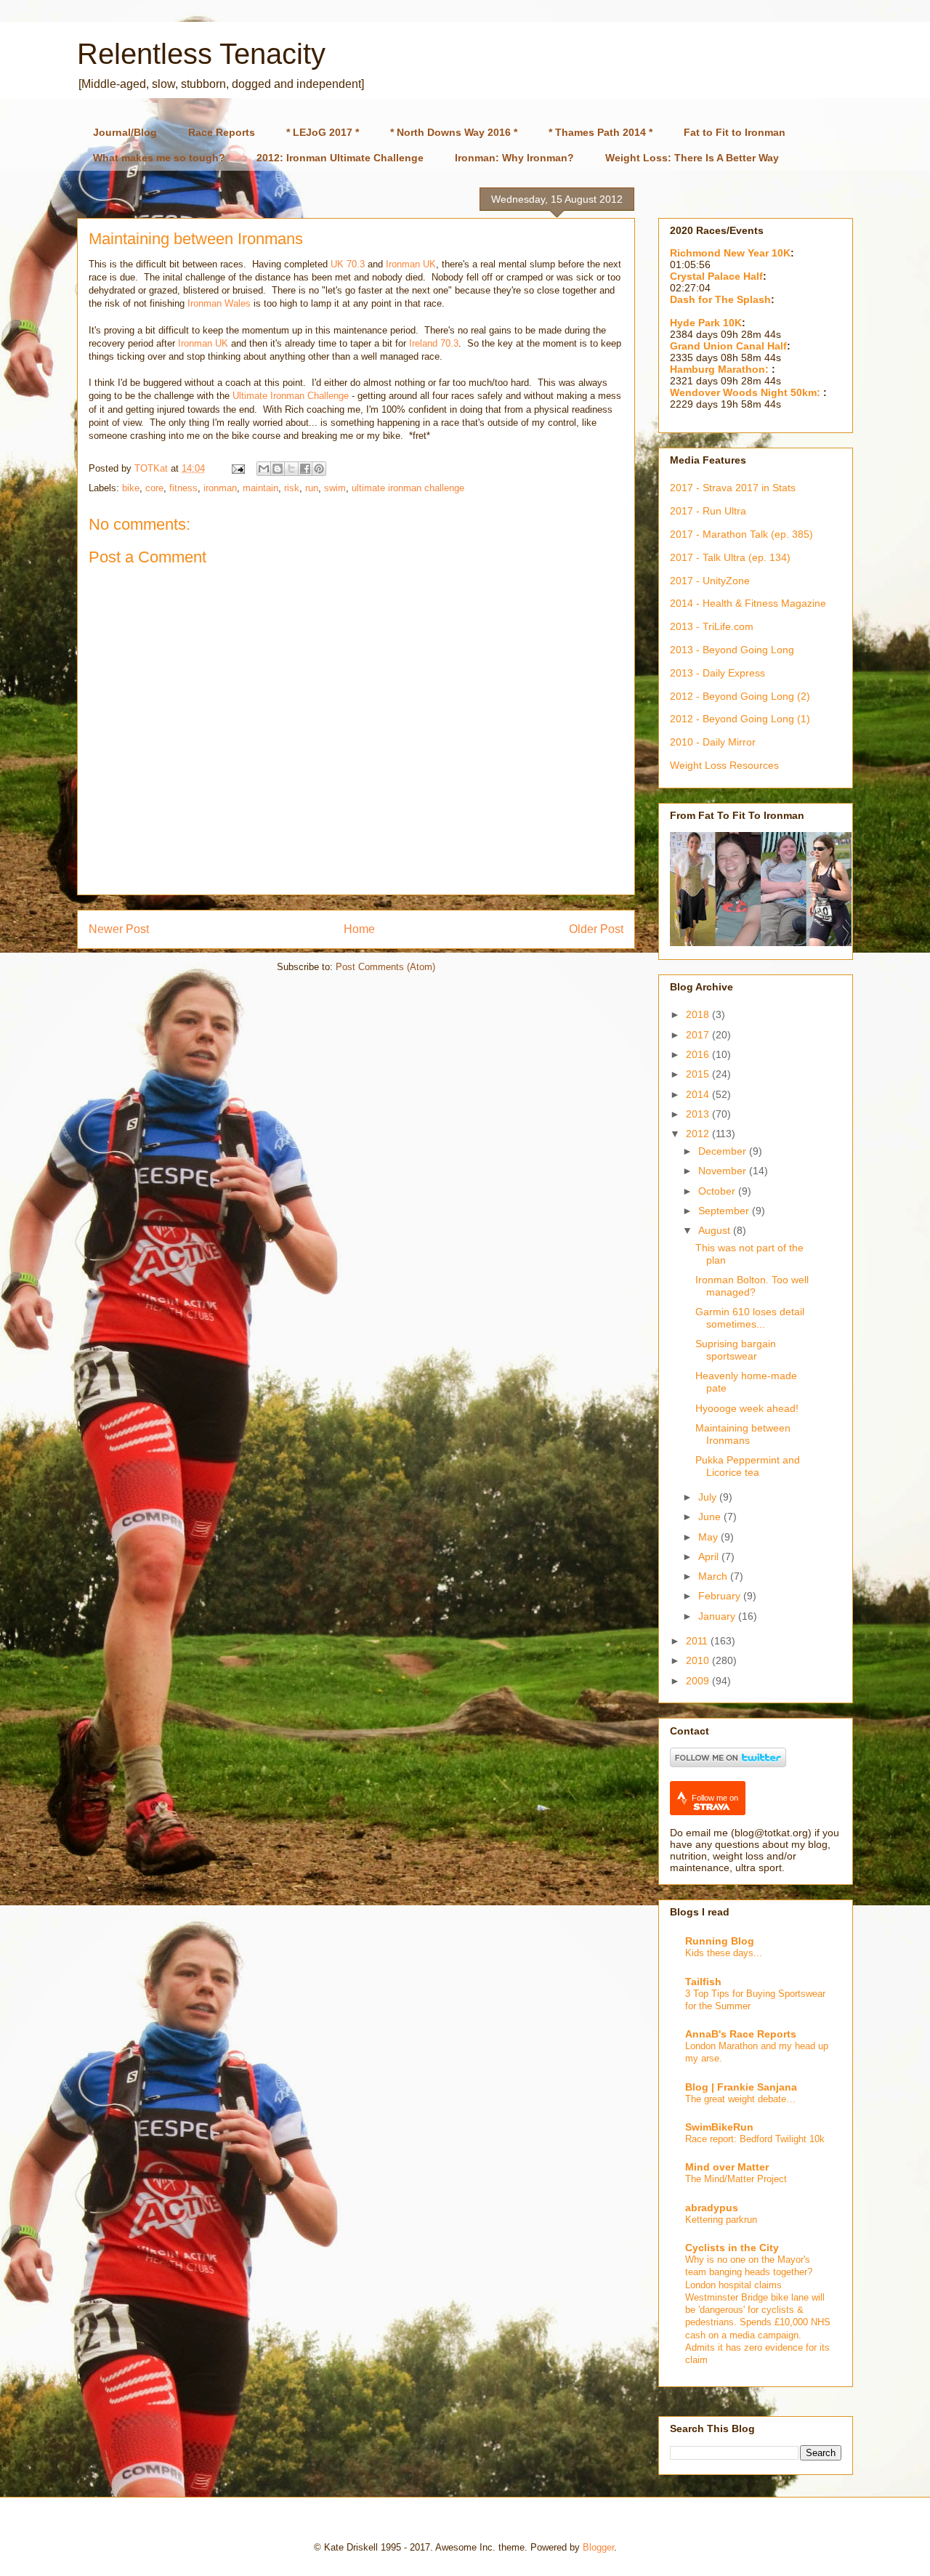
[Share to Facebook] (305, 469)
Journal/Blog (125, 132)
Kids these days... (724, 1953)
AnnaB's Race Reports (741, 2034)
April (710, 1556)
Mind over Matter (727, 2167)
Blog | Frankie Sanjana (741, 2087)
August (716, 1230)
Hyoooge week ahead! (747, 1408)
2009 (699, 1681)
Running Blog (720, 1941)
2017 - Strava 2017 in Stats (733, 488)
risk (292, 488)
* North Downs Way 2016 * (454, 132)
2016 (699, 1054)
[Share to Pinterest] (319, 469)
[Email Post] (237, 468)
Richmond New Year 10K (730, 253)
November (724, 1171)
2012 (699, 1134)
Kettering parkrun (721, 2220)
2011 (698, 1641)
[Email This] (264, 469)
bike (131, 488)
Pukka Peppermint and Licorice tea (748, 1466)
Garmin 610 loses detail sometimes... (750, 1318)
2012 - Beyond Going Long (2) (740, 696)
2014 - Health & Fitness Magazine (748, 603)
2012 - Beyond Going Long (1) (740, 719)
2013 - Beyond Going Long (732, 650)
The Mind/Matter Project (736, 2179)
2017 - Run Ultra (708, 511)
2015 (699, 1074)
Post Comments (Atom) (385, 967)
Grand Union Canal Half (728, 346)
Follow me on (715, 1798)
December (724, 1151)
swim (335, 488)
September (725, 1211)
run (312, 488)
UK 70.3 (348, 264)
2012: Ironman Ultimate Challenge (340, 158)
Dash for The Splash (720, 299)
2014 (699, 1094)
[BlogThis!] (278, 469)
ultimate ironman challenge (408, 488)
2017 (699, 1035)
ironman (220, 488)
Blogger (598, 2547)
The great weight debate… (740, 2099)
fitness (183, 488)
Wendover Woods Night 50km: (747, 392)
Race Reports (222, 132)
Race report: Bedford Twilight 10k (755, 2139)
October (718, 1191)
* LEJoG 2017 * (323, 132)
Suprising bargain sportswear (736, 1350)
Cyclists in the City (732, 2248)
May (709, 1537)
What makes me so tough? (159, 158)
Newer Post (119, 929)
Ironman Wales (219, 303)
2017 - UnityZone (710, 581)
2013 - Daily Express (717, 673)
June (711, 1517)
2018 (699, 1014)
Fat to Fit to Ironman (735, 132)
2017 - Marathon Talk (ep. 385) (741, 534)
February (721, 1596)
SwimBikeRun (719, 2127)
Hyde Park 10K (706, 323)
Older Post (596, 929)
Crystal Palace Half (716, 276)
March (714, 1576)
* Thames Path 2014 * (601, 132)
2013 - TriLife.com (712, 626)
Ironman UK (411, 264)
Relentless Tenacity (201, 54)
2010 (699, 1660)
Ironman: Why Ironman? (514, 158)
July (709, 1497)
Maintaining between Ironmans (743, 1434)
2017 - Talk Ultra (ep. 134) (730, 557)
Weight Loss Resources (724, 765)
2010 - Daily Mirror (713, 742)
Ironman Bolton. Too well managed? (752, 1286)
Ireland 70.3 (434, 343)
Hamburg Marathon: (721, 369)
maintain (260, 488)
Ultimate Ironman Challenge (291, 396)
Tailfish (703, 1982)
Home (359, 929)
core (154, 488)
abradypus (712, 2208)
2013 (699, 1114)
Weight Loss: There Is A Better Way (692, 158)
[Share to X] (291, 469)
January (718, 1616)
